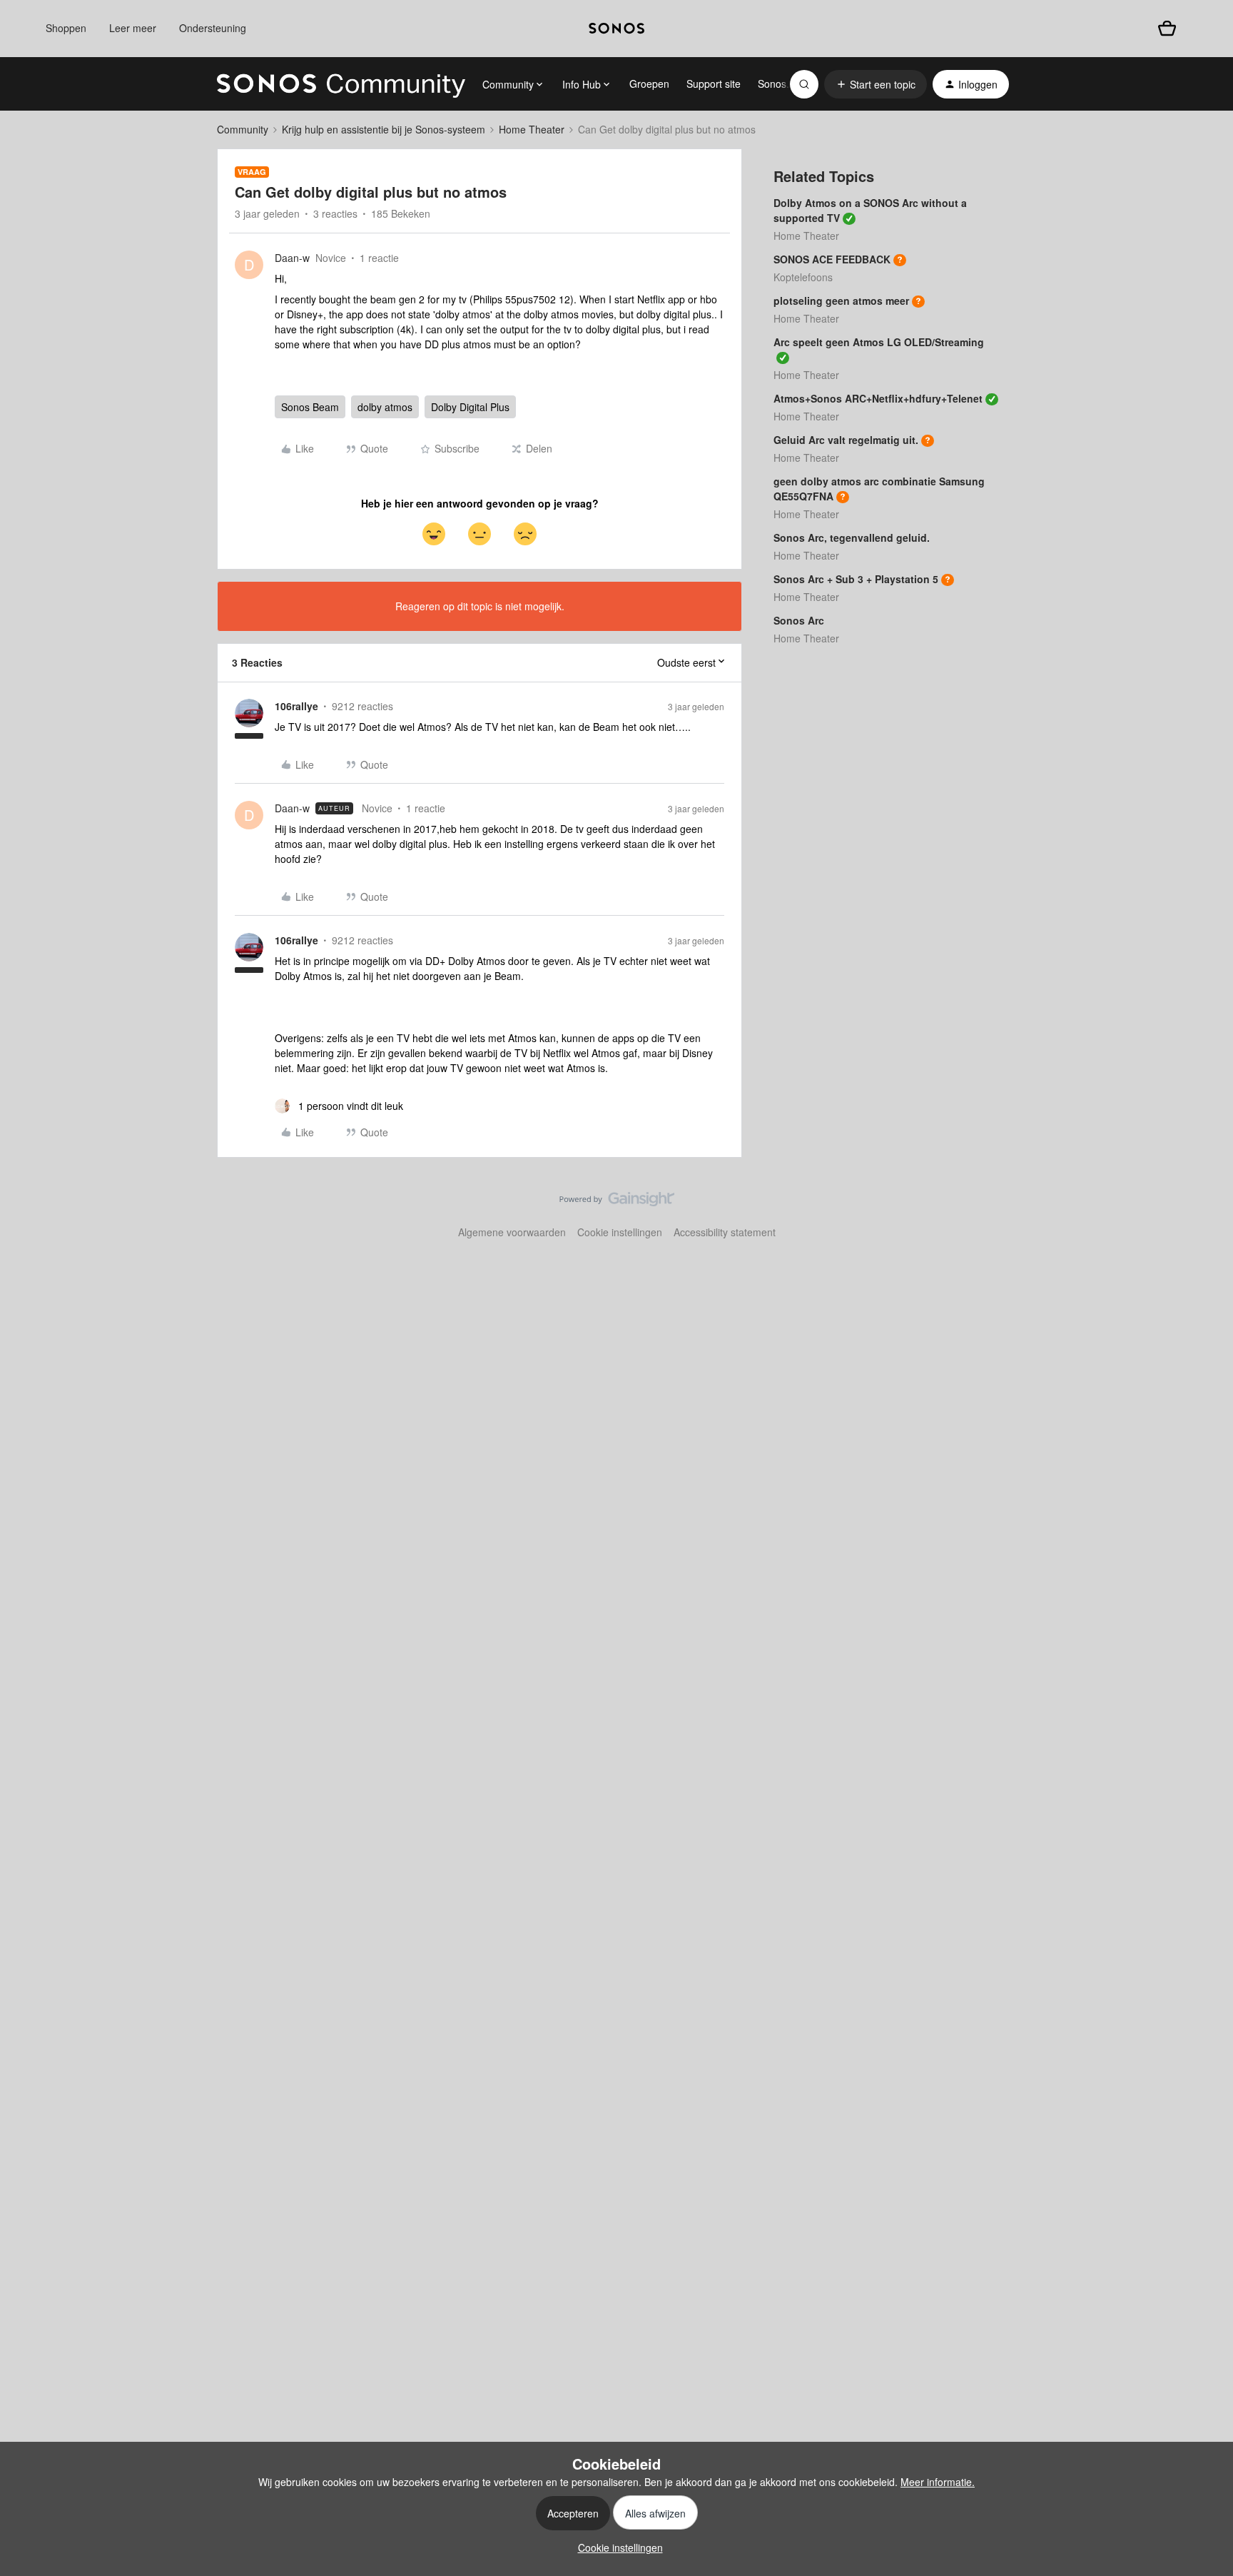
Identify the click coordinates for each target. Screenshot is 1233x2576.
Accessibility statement (725, 1232)
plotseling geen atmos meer (841, 300)
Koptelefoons (803, 277)
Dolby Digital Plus (470, 407)
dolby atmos (385, 407)
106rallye (296, 706)
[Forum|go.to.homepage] (341, 84)
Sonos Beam (310, 407)
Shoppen (66, 28)
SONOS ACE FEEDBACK (832, 259)
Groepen (649, 84)
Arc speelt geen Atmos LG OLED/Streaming (879, 342)
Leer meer (133, 28)
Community (243, 129)
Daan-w (292, 258)
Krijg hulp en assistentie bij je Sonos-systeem (384, 129)
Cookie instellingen (620, 1232)
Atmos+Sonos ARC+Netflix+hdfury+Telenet (878, 398)
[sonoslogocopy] (616, 29)
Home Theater (532, 129)
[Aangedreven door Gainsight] (617, 1203)
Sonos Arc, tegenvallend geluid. (852, 537)
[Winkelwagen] (1167, 28)
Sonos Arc (799, 620)
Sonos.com (783, 84)
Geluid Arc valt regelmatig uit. (846, 440)
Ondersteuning (213, 28)
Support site (714, 84)
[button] (876, 84)
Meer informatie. (938, 2482)
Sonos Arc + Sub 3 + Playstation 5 (856, 579)
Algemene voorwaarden (512, 1232)
